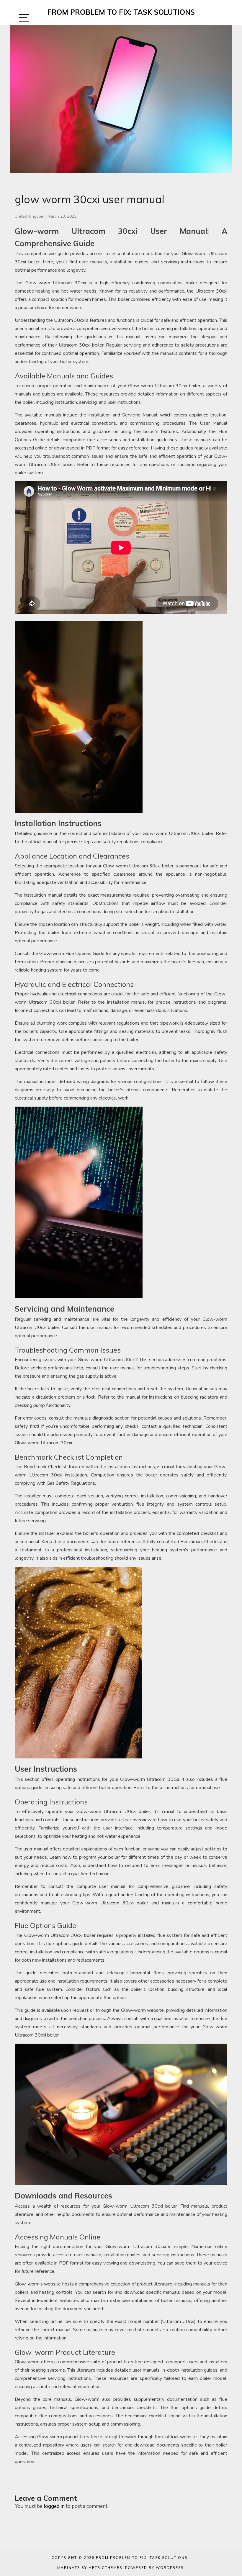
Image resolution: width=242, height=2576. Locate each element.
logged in (54, 2506)
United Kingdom (30, 216)
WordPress (170, 2568)
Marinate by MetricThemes (90, 2568)
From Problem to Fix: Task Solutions (121, 12)
